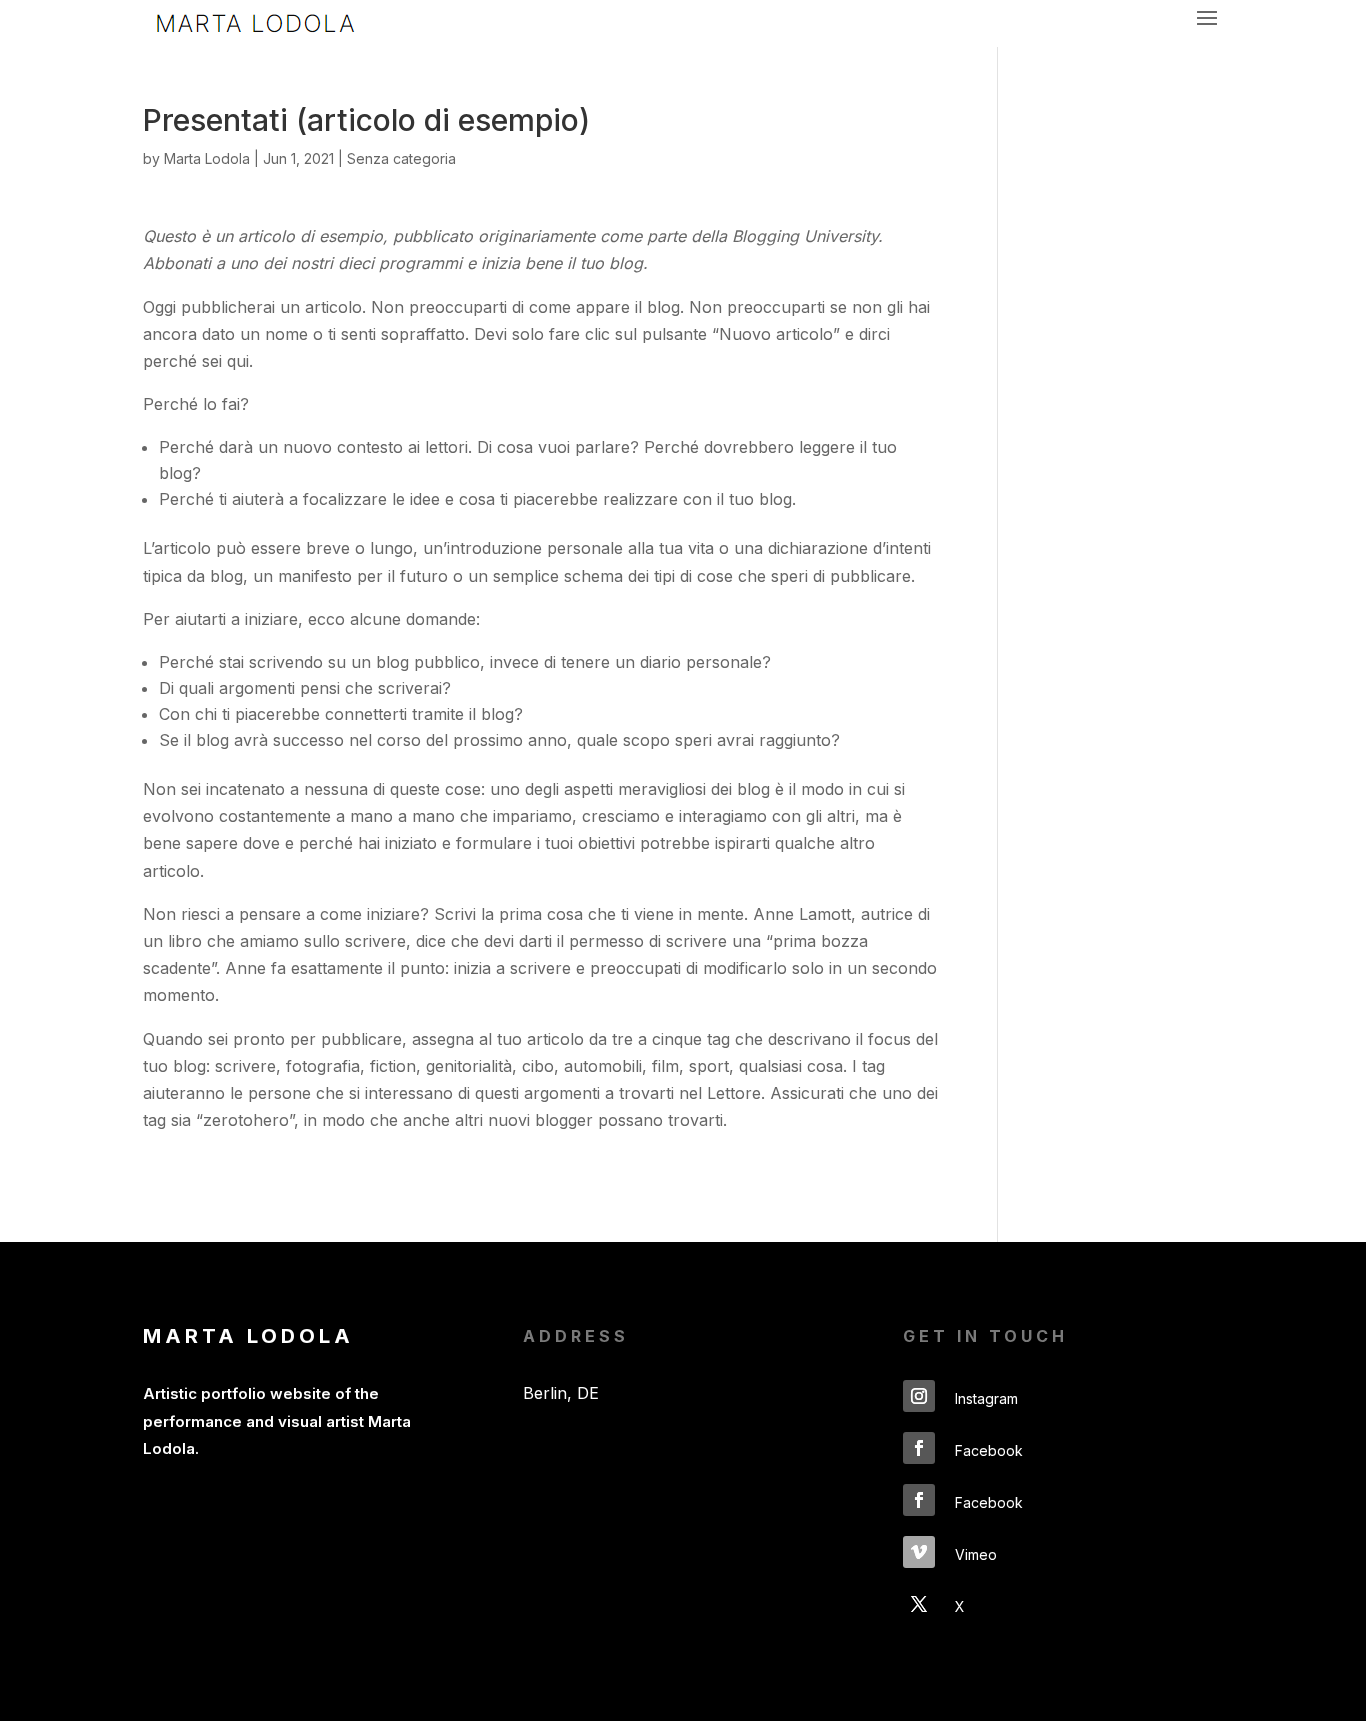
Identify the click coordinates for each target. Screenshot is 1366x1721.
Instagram (986, 1398)
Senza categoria (401, 158)
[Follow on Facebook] (919, 1448)
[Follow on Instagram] (919, 1396)
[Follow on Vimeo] (919, 1552)
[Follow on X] (919, 1604)
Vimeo (976, 1554)
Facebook (989, 1450)
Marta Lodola (207, 158)
